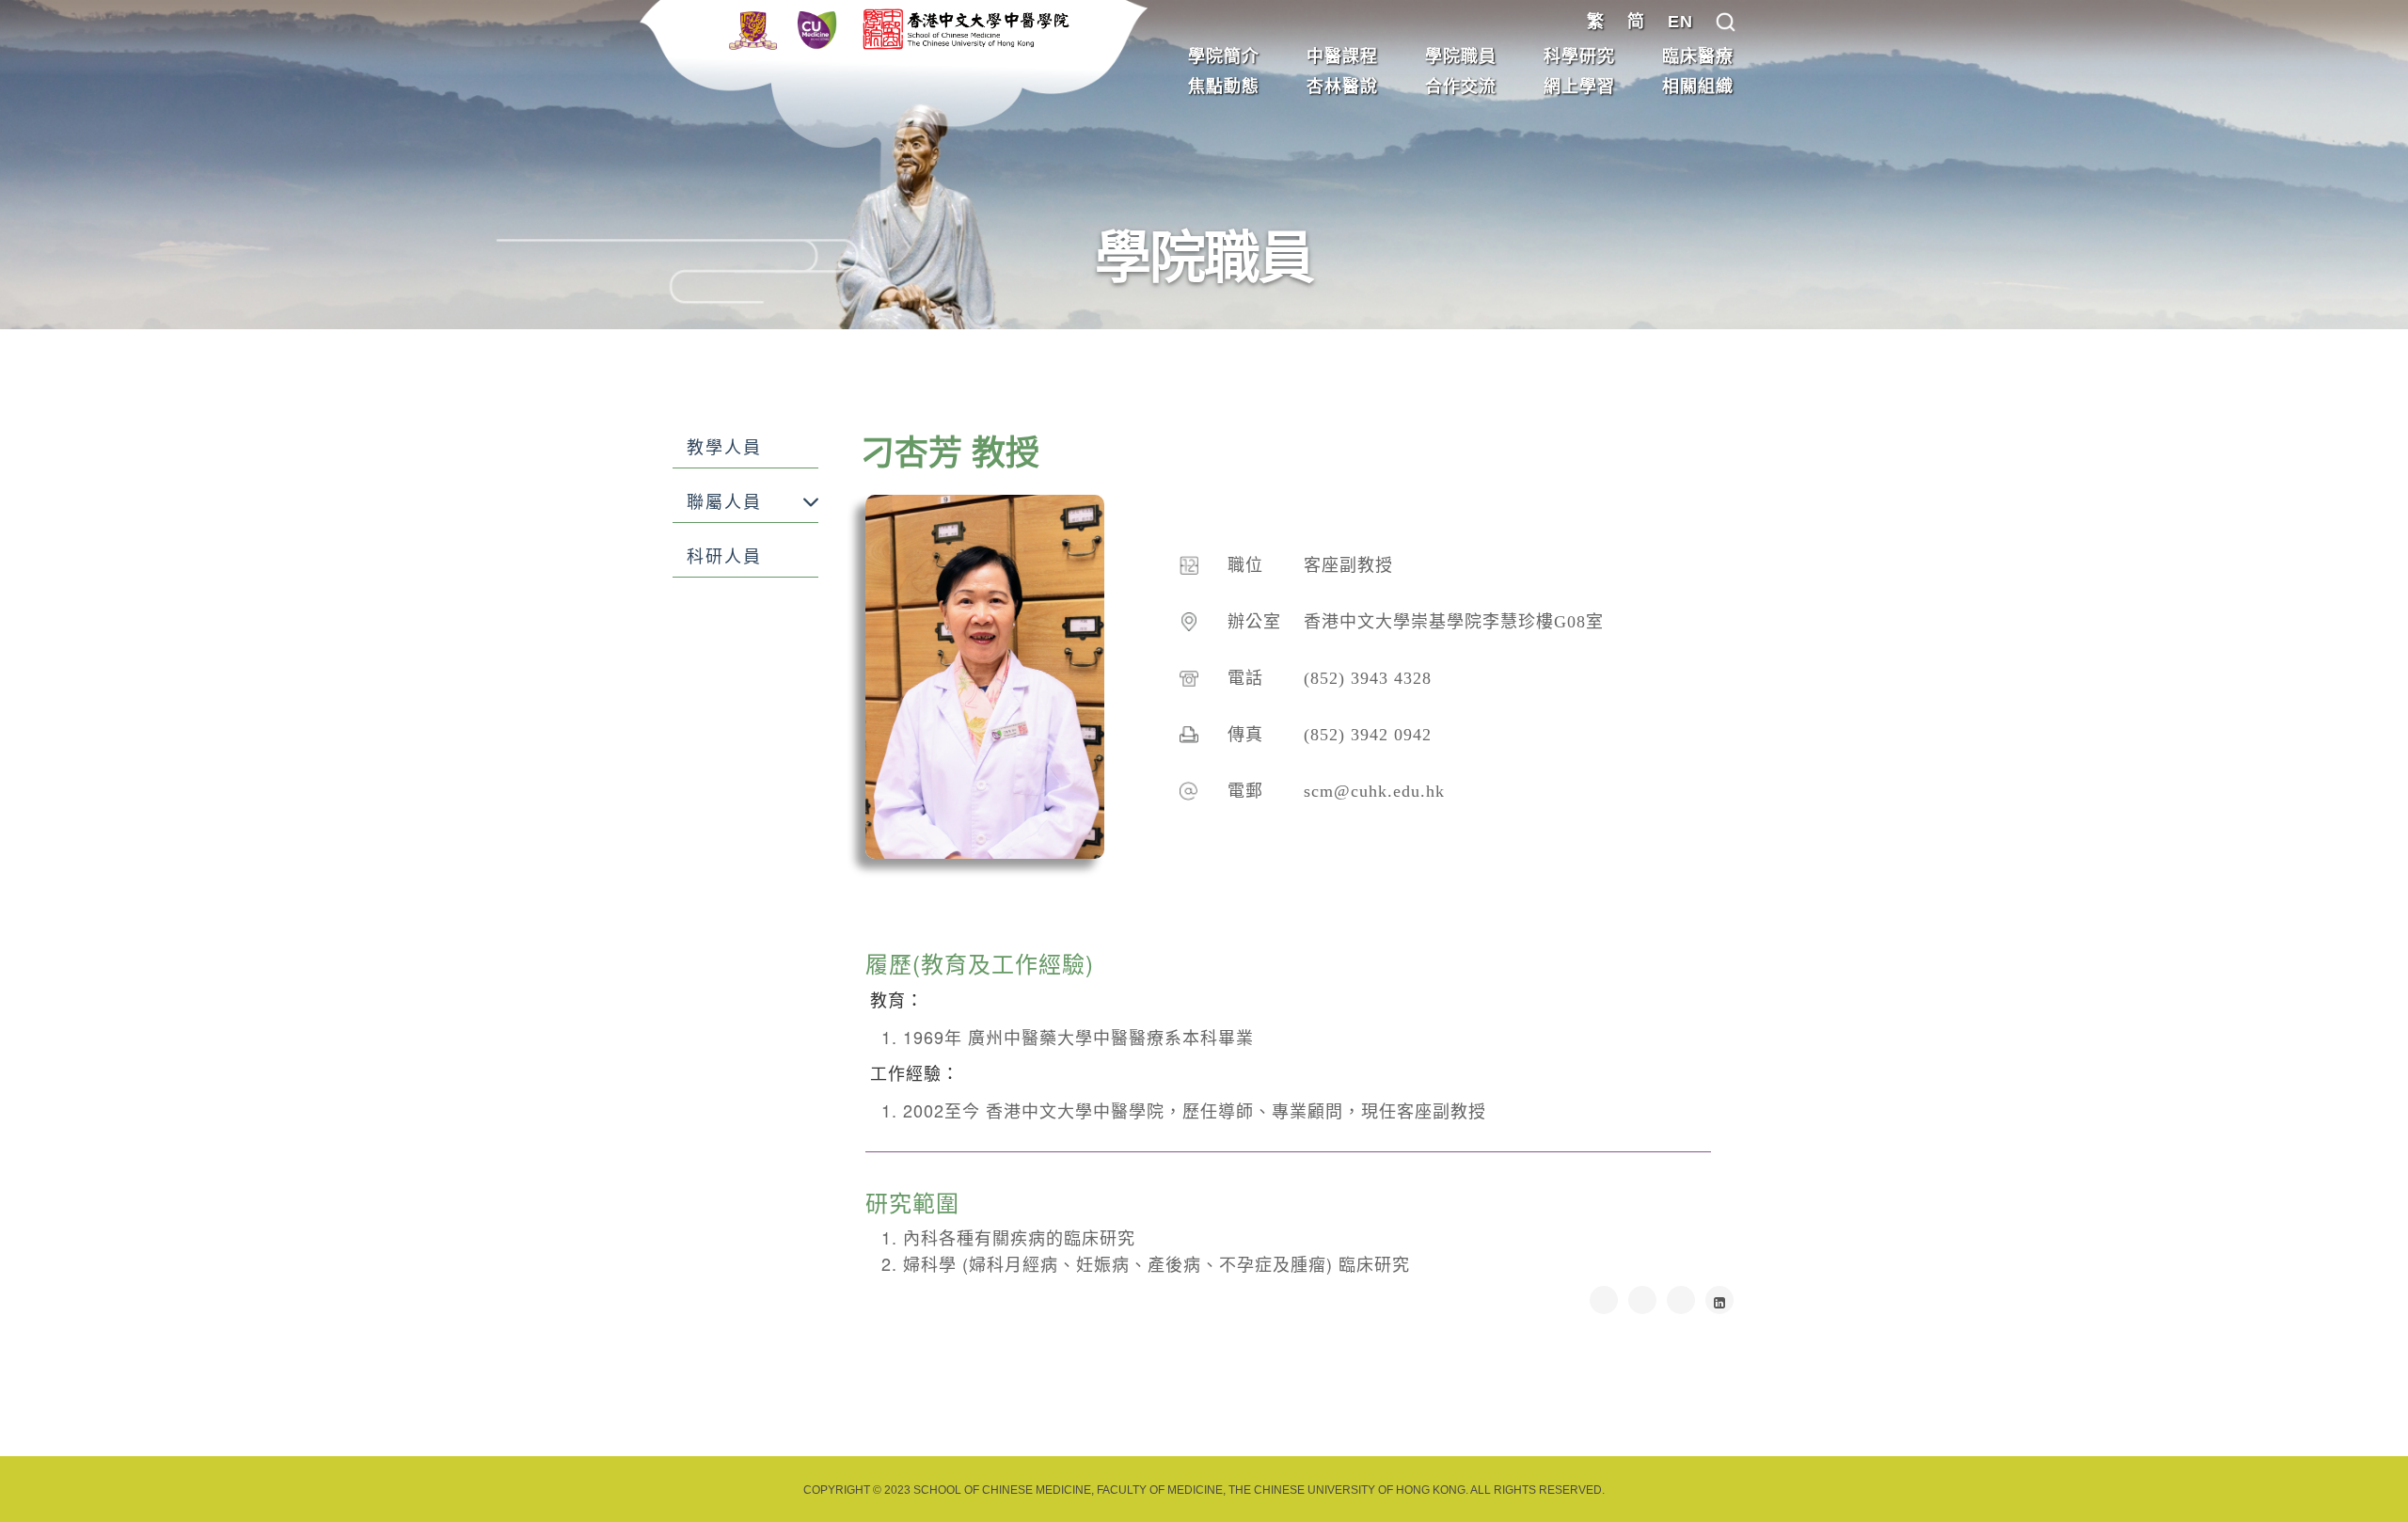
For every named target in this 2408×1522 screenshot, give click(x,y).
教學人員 (724, 448)
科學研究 (1579, 56)
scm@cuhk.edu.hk (1374, 791)
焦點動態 (1224, 87)
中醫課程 (1342, 56)
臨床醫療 (1698, 56)
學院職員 (1461, 56)
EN (1680, 22)
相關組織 (1698, 87)
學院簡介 (1224, 56)
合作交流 (1461, 87)
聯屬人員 (724, 502)
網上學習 (1579, 87)
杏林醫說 (1342, 87)
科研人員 (724, 557)
